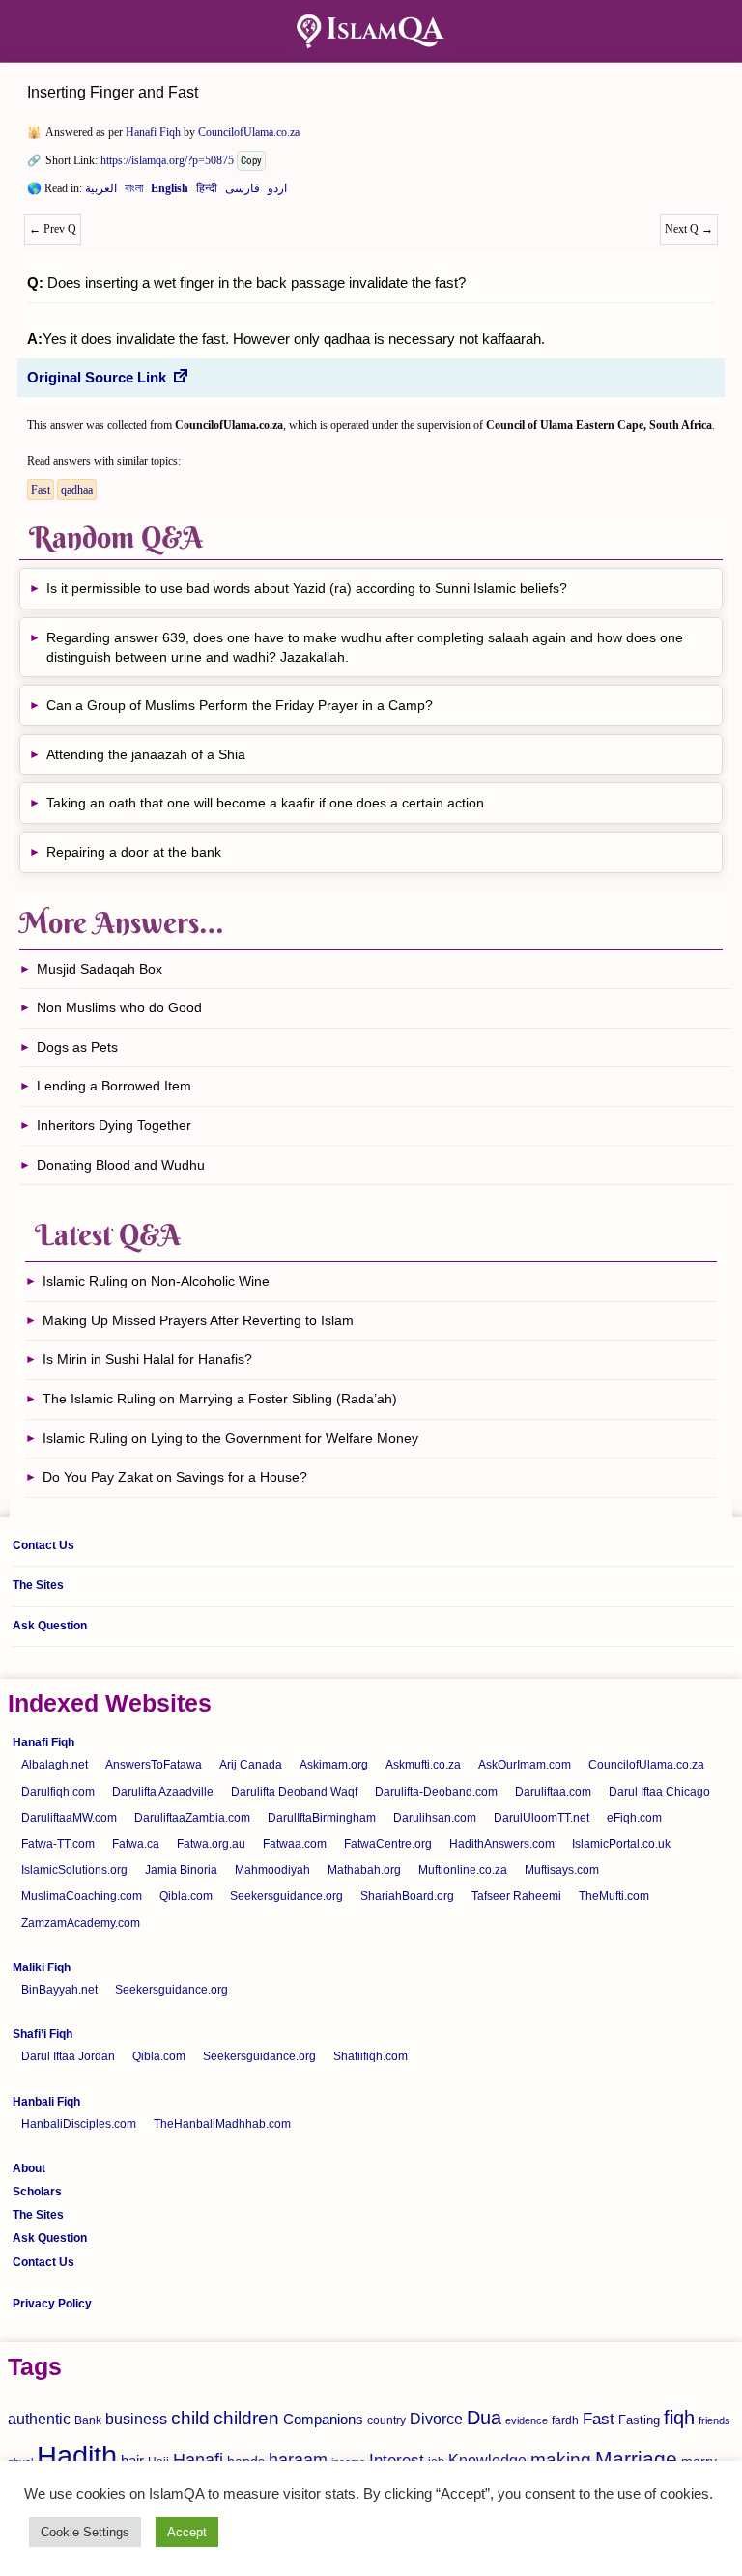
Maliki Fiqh (42, 1967)
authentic (39, 2419)
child (190, 2418)
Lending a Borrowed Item (114, 1086)
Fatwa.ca (136, 1844)
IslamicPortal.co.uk (621, 1844)
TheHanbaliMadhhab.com (222, 2124)
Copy (251, 161)
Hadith (77, 2456)
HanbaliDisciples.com (79, 2124)
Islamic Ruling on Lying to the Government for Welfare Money (230, 1438)
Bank (88, 2420)
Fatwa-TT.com (58, 1844)
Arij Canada (251, 1765)
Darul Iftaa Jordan (68, 2056)
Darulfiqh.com (58, 1792)
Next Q (689, 229)
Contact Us (43, 1545)
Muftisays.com (562, 1870)
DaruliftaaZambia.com (192, 1818)
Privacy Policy (52, 2304)
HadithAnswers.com (502, 1844)
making (561, 2460)
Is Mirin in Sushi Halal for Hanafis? (147, 1359)
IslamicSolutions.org (74, 1870)
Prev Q (53, 229)
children (246, 2418)
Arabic (101, 192)
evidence (527, 2420)
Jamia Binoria (181, 1870)
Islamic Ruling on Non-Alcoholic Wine (156, 1281)
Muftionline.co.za (463, 1870)
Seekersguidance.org (286, 1896)
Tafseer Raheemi (516, 1896)
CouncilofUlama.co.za (249, 132)
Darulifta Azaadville (163, 1792)
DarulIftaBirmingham (322, 1818)
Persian (243, 192)
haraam (298, 2460)
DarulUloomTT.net (542, 1818)
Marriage (636, 2459)
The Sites (38, 1585)
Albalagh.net (55, 1765)
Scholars (37, 2192)
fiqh (679, 2418)
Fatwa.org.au (211, 1844)
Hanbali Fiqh (46, 2102)
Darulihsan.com (435, 1818)
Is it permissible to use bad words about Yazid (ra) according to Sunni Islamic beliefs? (307, 588)
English (170, 192)
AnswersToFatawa (154, 1765)
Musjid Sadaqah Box (100, 969)
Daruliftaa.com (553, 1792)
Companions (323, 2419)
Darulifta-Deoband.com (436, 1792)
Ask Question (50, 1626)
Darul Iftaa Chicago (659, 1792)
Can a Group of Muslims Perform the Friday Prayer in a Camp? (240, 705)
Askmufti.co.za (423, 1765)
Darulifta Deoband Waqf (294, 1792)
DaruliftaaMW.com (69, 1818)
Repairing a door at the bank (134, 852)
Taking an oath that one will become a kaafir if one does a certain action (265, 803)
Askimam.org (334, 1765)
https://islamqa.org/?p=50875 (167, 160)
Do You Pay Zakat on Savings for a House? (175, 1477)
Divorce (436, 2419)
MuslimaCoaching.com (82, 1896)
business (136, 2419)
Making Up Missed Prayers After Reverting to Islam (198, 1320)
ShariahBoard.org (407, 1896)
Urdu (277, 192)
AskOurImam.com (525, 1765)
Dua (484, 2418)
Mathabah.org (364, 1870)
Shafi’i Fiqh (43, 2034)
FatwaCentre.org (388, 1844)
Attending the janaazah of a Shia (146, 754)
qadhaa (77, 490)
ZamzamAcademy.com (81, 1923)
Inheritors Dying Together (114, 1125)
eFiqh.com (634, 1818)
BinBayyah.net (59, 1990)
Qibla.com (186, 1896)
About (29, 2168)
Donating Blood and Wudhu (121, 1165)
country (386, 2420)
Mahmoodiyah (272, 1870)
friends (714, 2420)
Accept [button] (187, 2532)
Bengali (134, 192)
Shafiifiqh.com (371, 2056)
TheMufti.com (614, 1896)
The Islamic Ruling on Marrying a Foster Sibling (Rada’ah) (220, 1399)
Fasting (639, 2420)
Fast (41, 490)
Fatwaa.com (295, 1844)
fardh (565, 2420)
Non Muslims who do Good (119, 1007)
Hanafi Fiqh (153, 132)
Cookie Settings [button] (85, 2532)
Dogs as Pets (77, 1047)
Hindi (207, 192)
